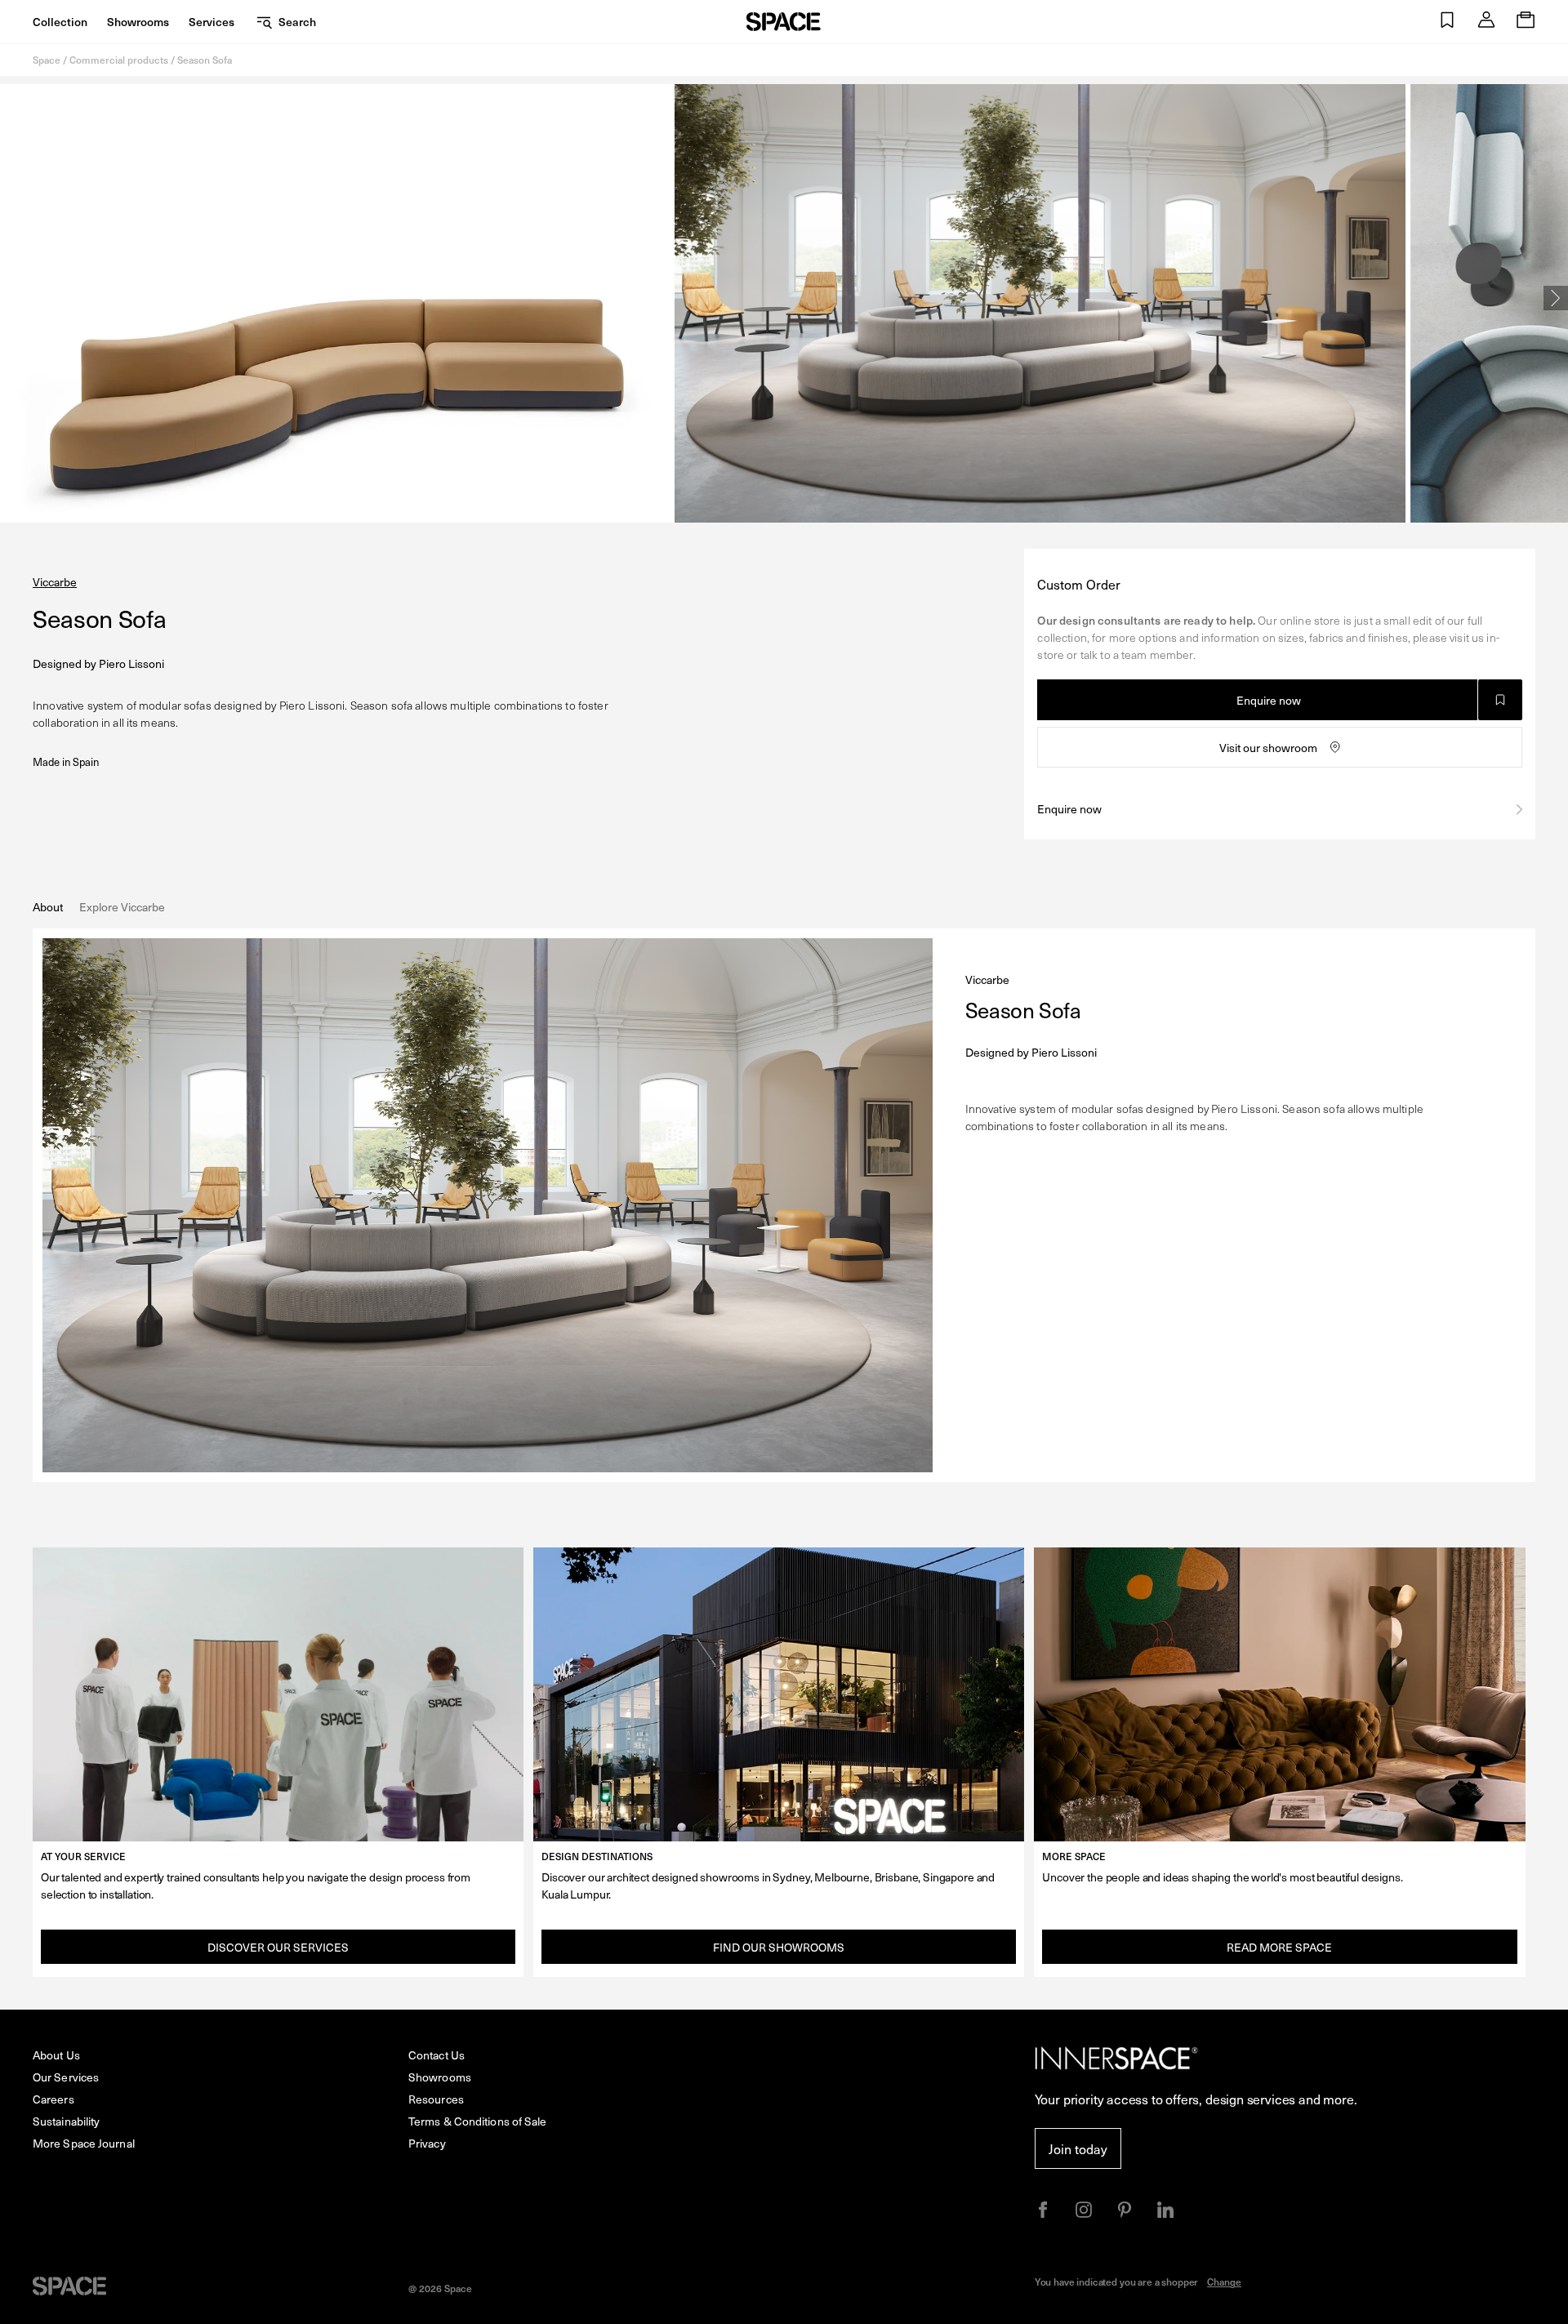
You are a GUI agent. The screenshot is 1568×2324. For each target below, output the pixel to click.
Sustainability (66, 2121)
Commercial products (119, 60)
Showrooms (138, 22)
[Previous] (12, 298)
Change (1224, 2282)
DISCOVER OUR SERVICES (278, 1947)
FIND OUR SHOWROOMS (779, 1947)
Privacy (427, 2143)
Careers (53, 2099)
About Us (56, 2055)
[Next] (1556, 298)
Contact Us (437, 2055)
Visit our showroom (1268, 748)
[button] (1447, 22)
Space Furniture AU (784, 22)
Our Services (66, 2077)
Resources (436, 2099)
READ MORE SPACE (1279, 1947)
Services (212, 22)
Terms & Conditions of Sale (478, 2121)
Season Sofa (205, 60)
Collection (60, 22)
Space (47, 60)
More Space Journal (84, 2143)
